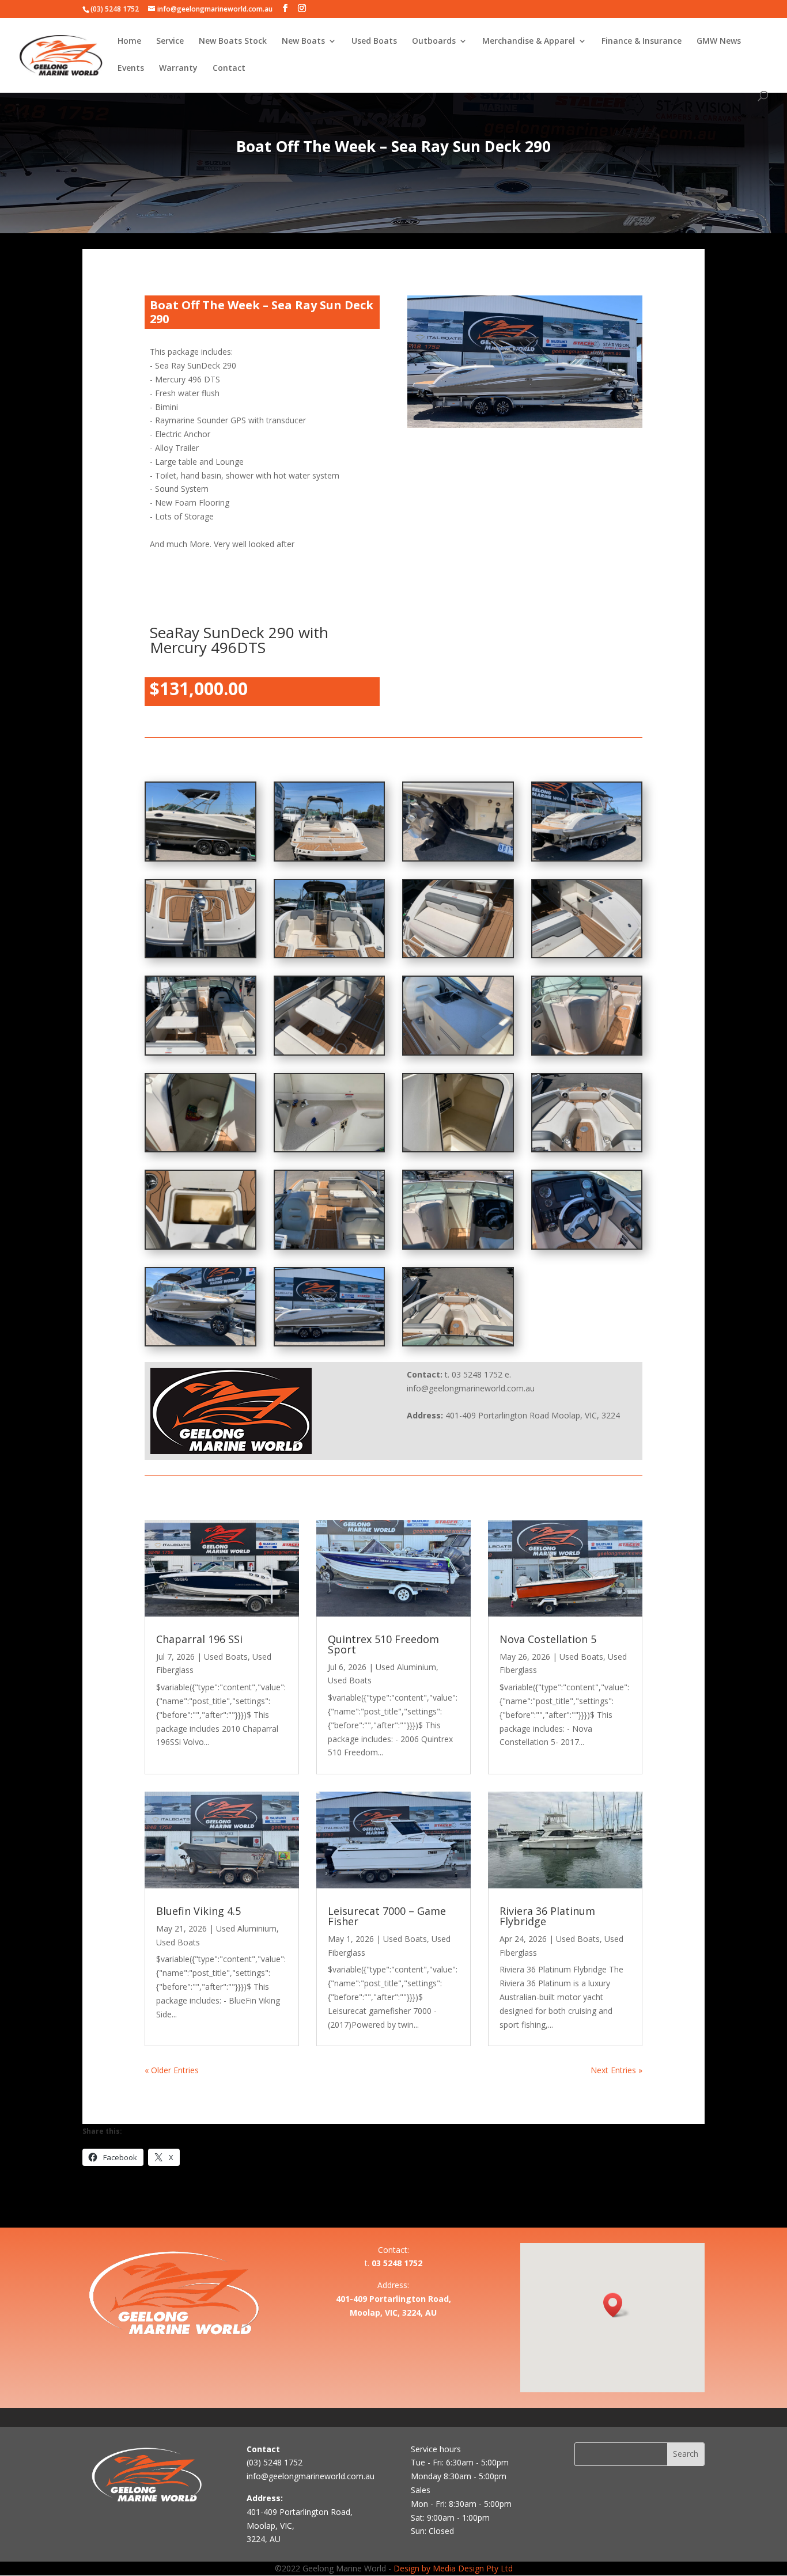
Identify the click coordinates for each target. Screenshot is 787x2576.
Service (170, 41)
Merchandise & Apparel (529, 41)
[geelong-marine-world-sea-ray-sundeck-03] (200, 1342)
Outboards (434, 41)
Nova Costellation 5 (548, 1639)
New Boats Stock (233, 41)
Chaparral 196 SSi (199, 1639)
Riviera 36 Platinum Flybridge (547, 1916)
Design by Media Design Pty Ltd (453, 2568)
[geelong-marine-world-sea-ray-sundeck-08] (587, 1148)
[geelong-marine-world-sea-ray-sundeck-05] (458, 1245)
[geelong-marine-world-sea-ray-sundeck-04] (587, 1245)
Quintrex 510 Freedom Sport (383, 1644)
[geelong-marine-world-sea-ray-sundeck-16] (587, 954)
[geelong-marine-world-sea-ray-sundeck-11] (200, 1148)
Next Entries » (616, 2070)
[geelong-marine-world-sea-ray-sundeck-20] (587, 857)
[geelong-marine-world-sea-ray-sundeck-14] (330, 1051)
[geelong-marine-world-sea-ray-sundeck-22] (458, 857)
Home (129, 41)
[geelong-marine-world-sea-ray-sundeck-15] (200, 1051)
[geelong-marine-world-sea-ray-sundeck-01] (458, 1342)
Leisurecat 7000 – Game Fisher (387, 1916)
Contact (229, 69)
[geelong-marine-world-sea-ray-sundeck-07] (200, 1245)
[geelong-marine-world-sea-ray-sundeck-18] (330, 954)
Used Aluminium (406, 1667)
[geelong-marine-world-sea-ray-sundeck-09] (458, 1148)
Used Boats (374, 41)
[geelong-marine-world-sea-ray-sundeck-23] (330, 857)
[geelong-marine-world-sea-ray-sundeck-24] (200, 857)
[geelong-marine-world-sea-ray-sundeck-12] (587, 1051)
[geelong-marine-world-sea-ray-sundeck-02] (330, 1342)
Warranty (178, 69)
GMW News (719, 41)
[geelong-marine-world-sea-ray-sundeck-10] (330, 1148)
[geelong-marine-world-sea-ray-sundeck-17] (458, 954)
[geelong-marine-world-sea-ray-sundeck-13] (458, 1051)
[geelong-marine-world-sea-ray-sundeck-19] (200, 954)
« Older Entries (172, 2070)
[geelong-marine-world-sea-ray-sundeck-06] (330, 1245)
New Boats (303, 41)
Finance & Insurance (642, 41)
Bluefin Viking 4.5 (198, 1911)
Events (131, 69)
